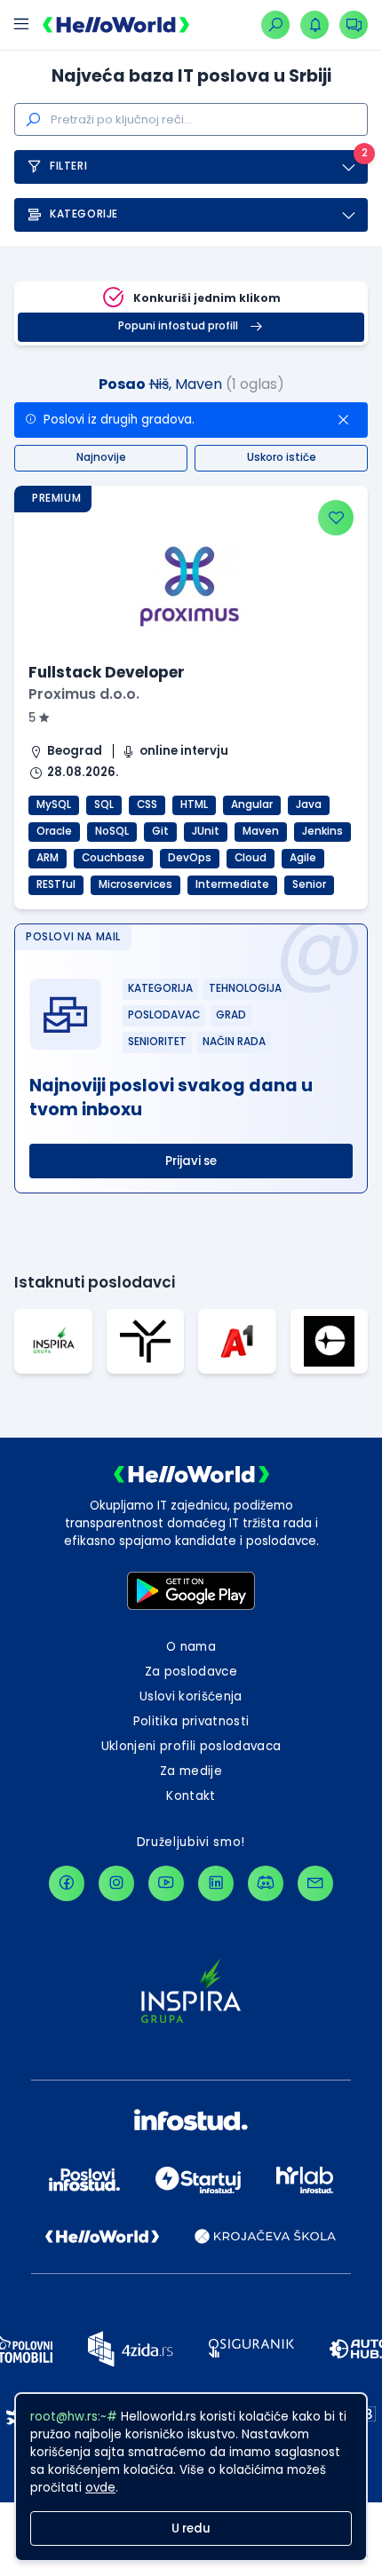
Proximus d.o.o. (84, 694)
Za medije (191, 1771)
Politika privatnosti (191, 1721)
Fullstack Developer (107, 672)
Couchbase (113, 858)
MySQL (54, 805)
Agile (303, 858)
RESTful (56, 884)
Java (309, 805)
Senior (309, 884)
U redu (191, 2528)
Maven (261, 831)
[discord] (266, 1883)
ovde (100, 2488)
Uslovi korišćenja (191, 1696)
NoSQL (112, 831)
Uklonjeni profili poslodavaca (191, 1746)
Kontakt (191, 1796)
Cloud (251, 858)
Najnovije (101, 457)
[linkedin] (216, 1883)
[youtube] (166, 1883)
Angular (252, 805)
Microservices (135, 884)
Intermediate (232, 884)
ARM (48, 858)
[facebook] (67, 1883)
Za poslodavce (191, 1672)
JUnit (206, 831)
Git (160, 831)
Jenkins (322, 831)
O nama (191, 1647)
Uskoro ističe (282, 457)
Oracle (54, 831)
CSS (147, 805)
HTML (194, 805)
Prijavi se (191, 1161)
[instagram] (116, 1883)
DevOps (190, 858)
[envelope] (315, 1883)
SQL (104, 805)
